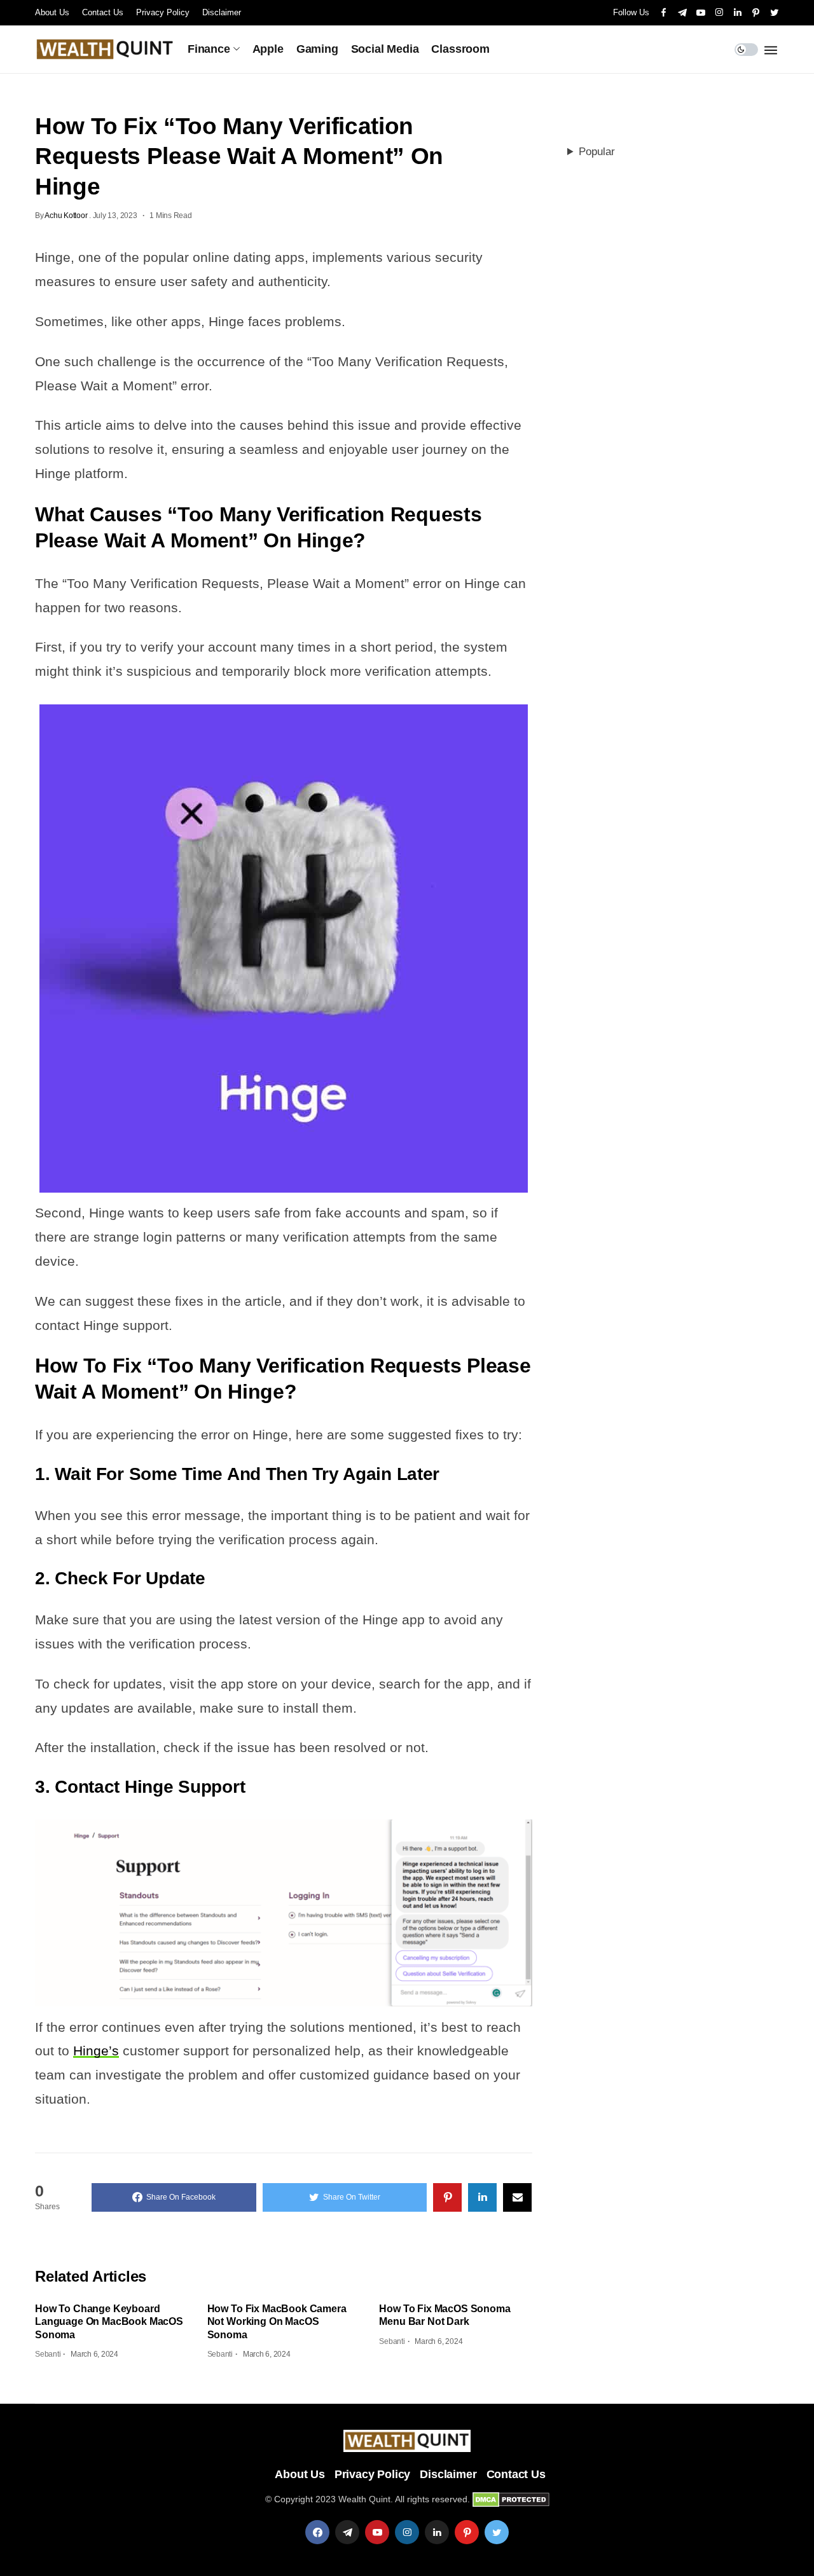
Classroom (460, 49)
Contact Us (103, 12)
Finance (209, 49)
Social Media (385, 49)
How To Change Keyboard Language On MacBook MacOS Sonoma (109, 2322)
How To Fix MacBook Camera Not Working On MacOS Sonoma (277, 2322)
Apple (268, 49)
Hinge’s (96, 2051)
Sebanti (48, 2354)
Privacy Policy (163, 12)
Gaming (317, 49)
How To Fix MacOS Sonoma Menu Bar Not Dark (445, 2315)
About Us (52, 12)
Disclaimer (222, 12)
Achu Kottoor (66, 216)
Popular (597, 152)
